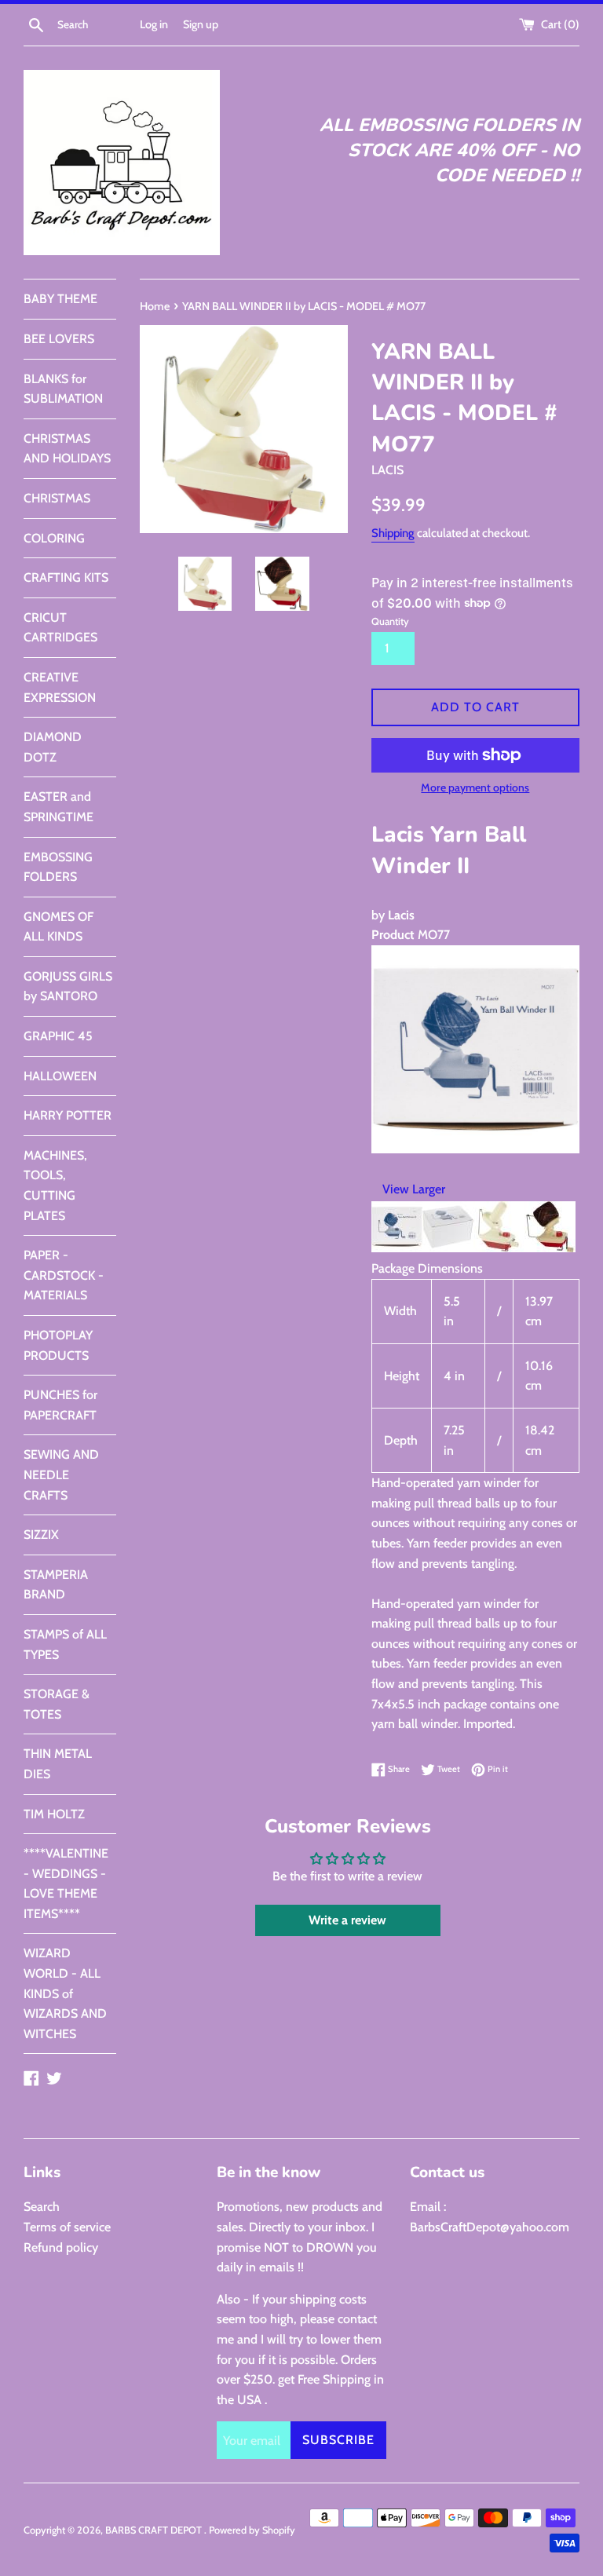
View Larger (414, 1189)
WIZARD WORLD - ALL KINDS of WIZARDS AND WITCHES (65, 1993)
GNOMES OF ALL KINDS (58, 927)
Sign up (201, 24)
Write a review (347, 1920)
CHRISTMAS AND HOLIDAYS (67, 449)
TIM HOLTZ (54, 1814)
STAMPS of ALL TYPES (65, 1644)
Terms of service (67, 2227)
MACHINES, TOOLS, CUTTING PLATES (55, 1186)
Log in (154, 24)
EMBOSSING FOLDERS (58, 867)
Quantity (390, 621)
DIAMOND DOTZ (53, 747)
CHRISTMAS (57, 498)
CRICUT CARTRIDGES (60, 628)
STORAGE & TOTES (57, 1704)
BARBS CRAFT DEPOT (155, 2530)
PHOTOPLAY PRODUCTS (58, 1345)
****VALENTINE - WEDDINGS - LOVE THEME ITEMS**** (66, 1884)
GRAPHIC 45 (58, 1036)
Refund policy (61, 2247)
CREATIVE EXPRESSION (60, 687)
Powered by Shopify (252, 2530)
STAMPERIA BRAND (56, 1585)
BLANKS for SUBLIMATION (63, 389)
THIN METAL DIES (58, 1764)
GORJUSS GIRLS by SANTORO (68, 987)
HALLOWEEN (60, 1076)
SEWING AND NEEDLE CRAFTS (61, 1474)
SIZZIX (41, 1535)
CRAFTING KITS (66, 577)
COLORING (54, 538)
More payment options (475, 787)
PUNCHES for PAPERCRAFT (60, 1405)
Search (42, 2207)
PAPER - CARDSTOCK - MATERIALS (64, 1275)
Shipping (393, 533)
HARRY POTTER (68, 1115)
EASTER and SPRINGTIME (58, 807)
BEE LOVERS (59, 339)
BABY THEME (60, 299)
